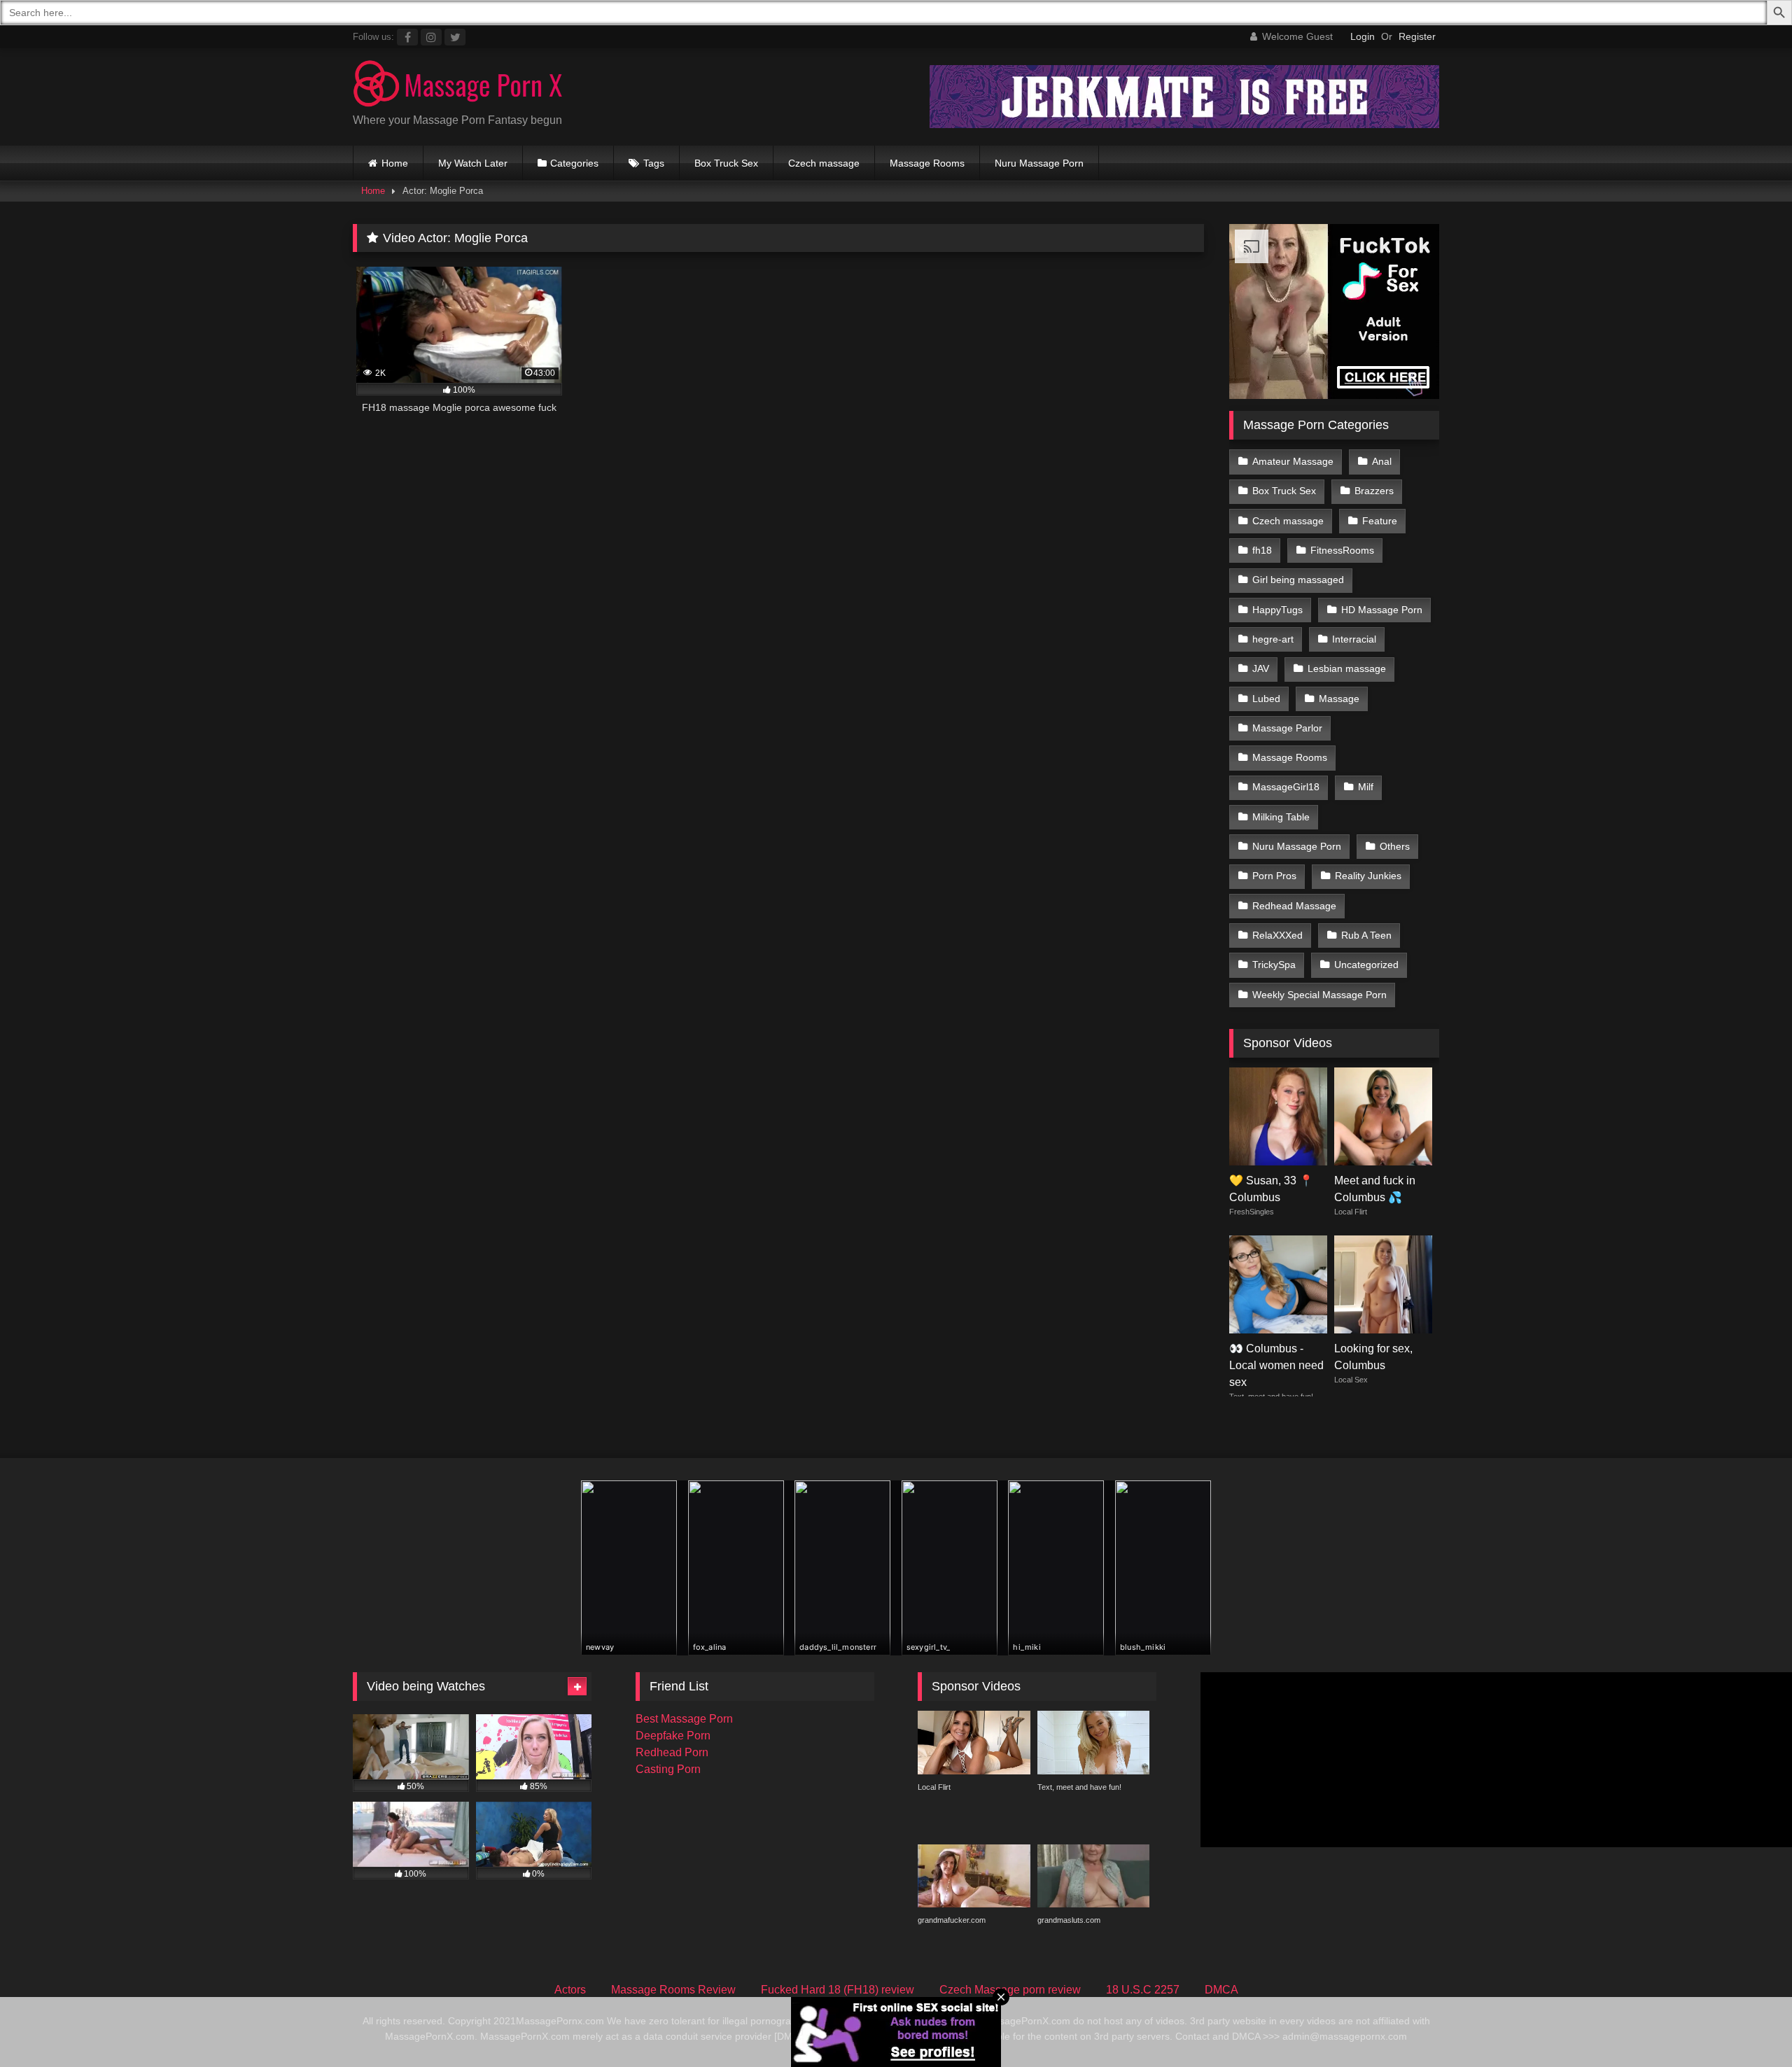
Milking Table (1281, 817)
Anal (1382, 461)
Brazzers (1374, 491)
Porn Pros (1274, 876)
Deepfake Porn (673, 1736)
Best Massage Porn (684, 1719)
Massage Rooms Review (673, 1990)
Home (395, 163)
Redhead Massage (1294, 906)
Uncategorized (1366, 965)
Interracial (1354, 639)
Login (1363, 36)
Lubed (1266, 699)
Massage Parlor (1287, 728)
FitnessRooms (1342, 550)
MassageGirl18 (1286, 787)
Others (1395, 846)
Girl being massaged (1298, 580)
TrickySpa (1274, 965)
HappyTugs (1277, 610)
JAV (1261, 668)
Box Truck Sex (726, 163)
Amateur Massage (1293, 461)
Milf (1366, 787)
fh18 (1262, 550)
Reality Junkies (1368, 876)
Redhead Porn (672, 1752)
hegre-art (1273, 639)
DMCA (1221, 1990)
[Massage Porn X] (458, 86)
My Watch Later (473, 163)
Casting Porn (668, 1769)
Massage (1339, 699)
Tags (654, 163)
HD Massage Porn (1382, 610)
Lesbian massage (1347, 668)
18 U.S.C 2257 (1143, 1990)
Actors (570, 1990)
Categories (574, 163)
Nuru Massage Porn (1039, 163)
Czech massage (824, 163)
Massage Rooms (927, 163)
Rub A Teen (1366, 935)
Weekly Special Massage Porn (1319, 995)
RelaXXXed (1277, 935)
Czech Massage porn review (1010, 1990)
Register (1417, 36)
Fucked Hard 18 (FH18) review (838, 1990)
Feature (1380, 521)
